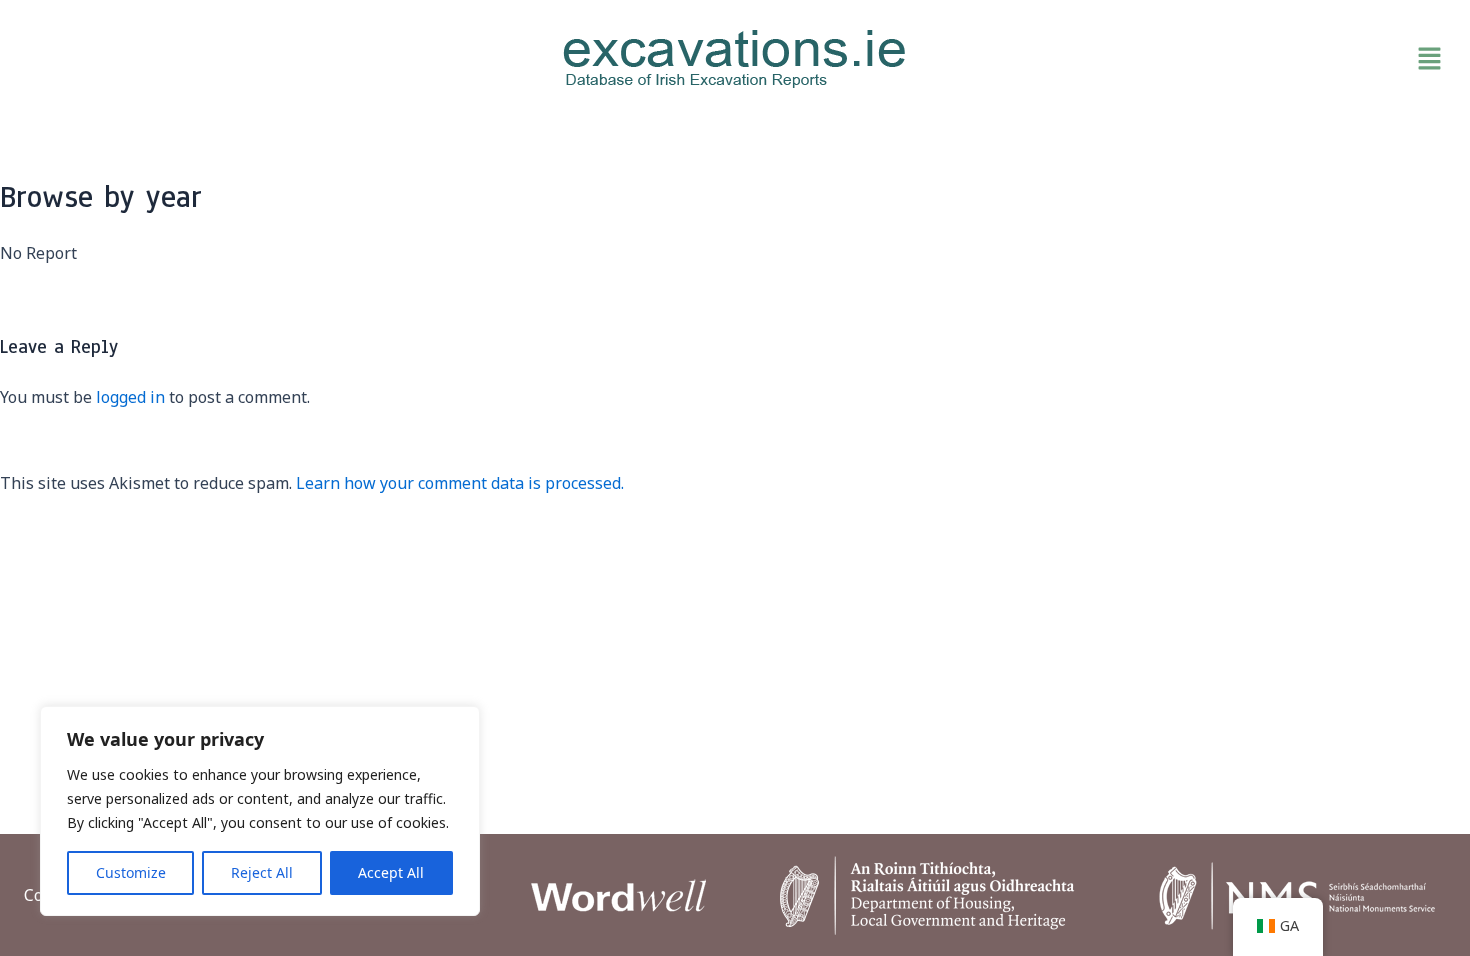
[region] (260, 811)
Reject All (262, 872)
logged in (130, 397)
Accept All (391, 872)
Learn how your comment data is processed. (460, 483)
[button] (1218, 59)
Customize (131, 872)
